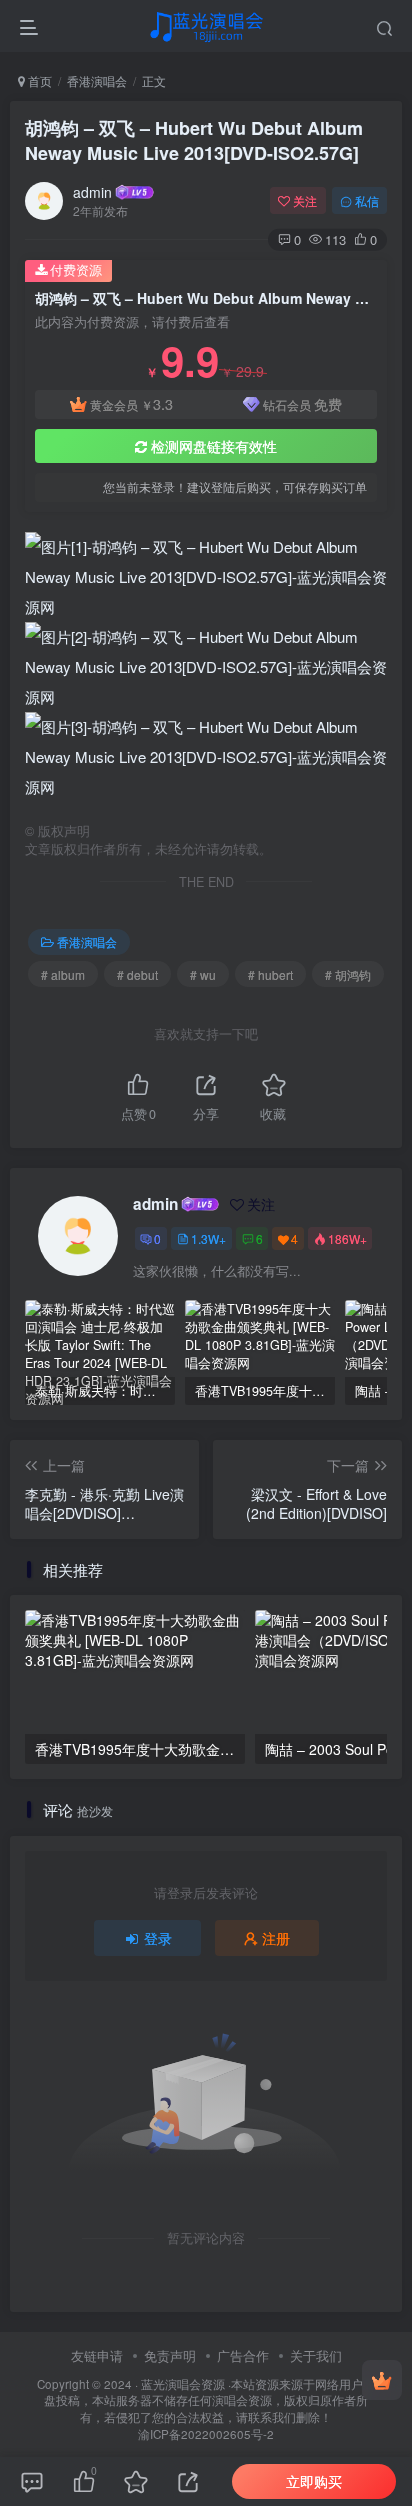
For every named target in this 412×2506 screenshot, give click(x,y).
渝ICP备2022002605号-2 (206, 2434)
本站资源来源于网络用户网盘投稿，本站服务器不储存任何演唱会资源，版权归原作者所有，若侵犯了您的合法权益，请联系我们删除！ (209, 2400)
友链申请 (97, 2355)
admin (92, 192)
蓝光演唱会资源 (183, 2384)
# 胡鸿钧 (348, 974)
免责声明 (170, 2355)
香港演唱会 (97, 80)
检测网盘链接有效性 (214, 446)
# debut (137, 974)
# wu (203, 974)
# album (63, 974)
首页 (38, 80)
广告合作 (243, 2355)
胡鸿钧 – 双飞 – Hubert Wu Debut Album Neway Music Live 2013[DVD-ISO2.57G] (194, 140)
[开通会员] (382, 2380)
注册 (276, 1938)
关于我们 (316, 2355)
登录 (158, 1938)
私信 (367, 200)
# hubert (270, 974)
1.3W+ (208, 1238)
